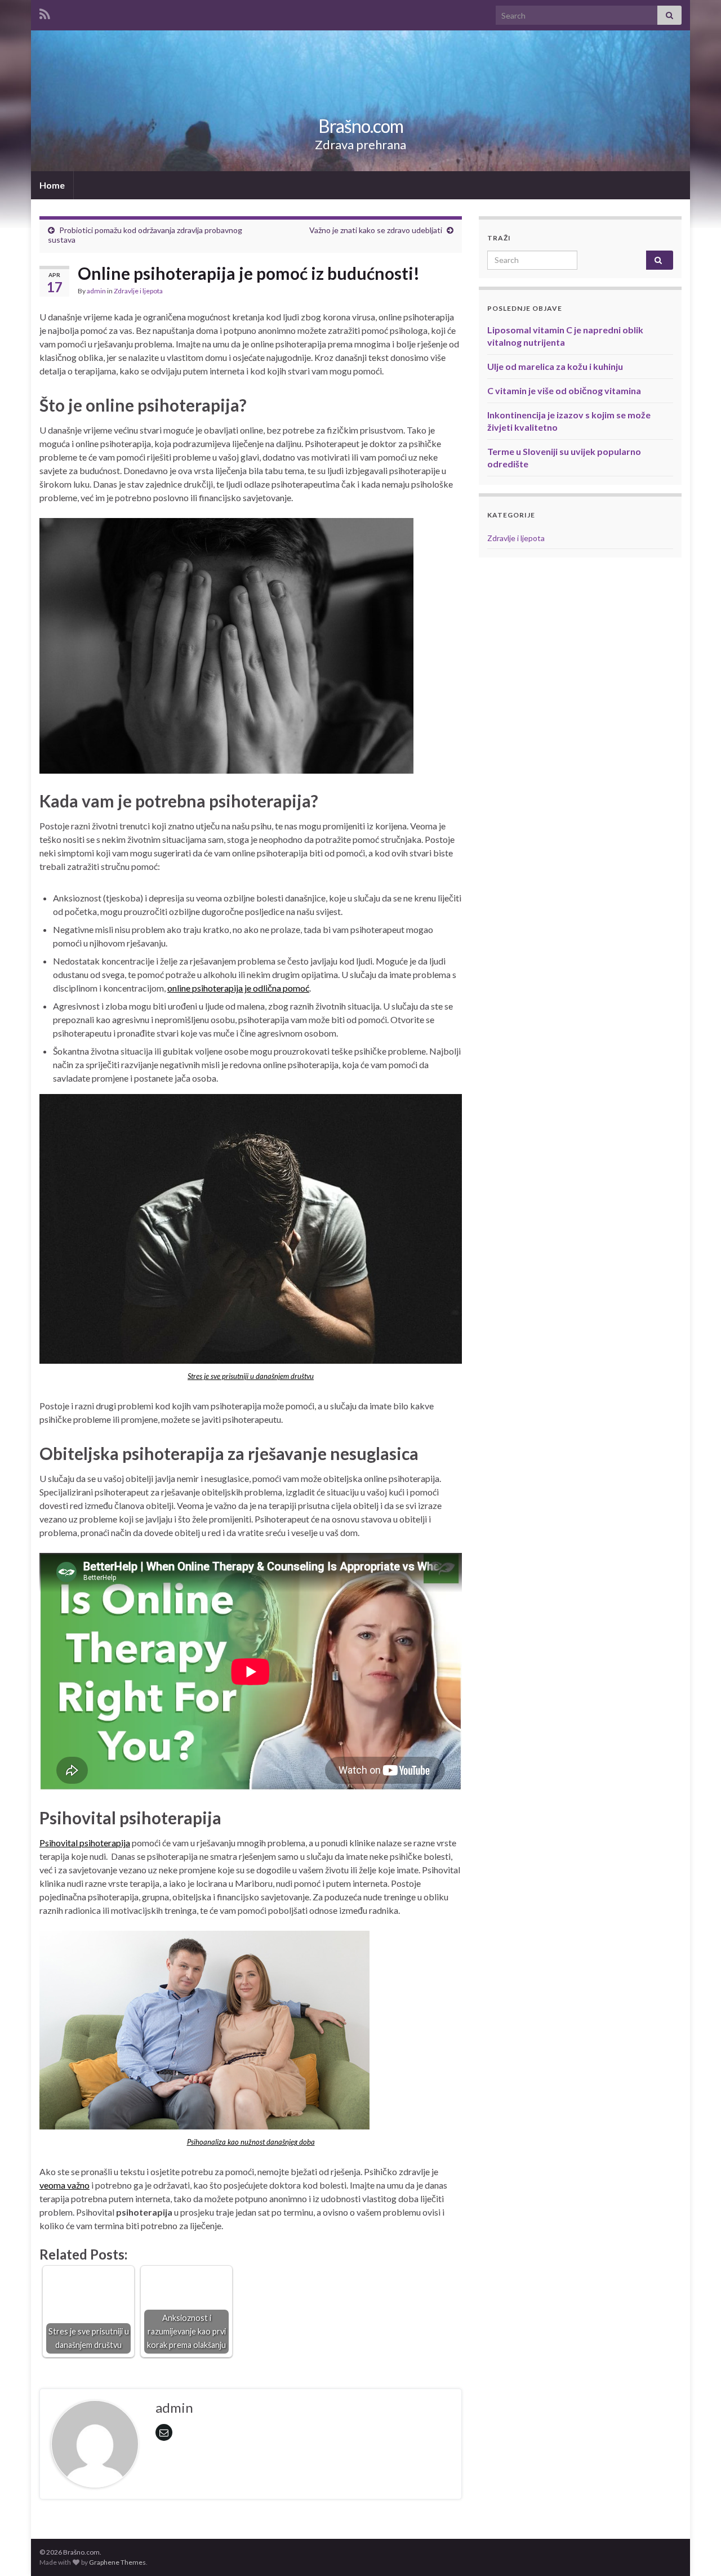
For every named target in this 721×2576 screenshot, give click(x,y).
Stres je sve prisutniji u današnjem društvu (251, 1376)
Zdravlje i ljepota (138, 291)
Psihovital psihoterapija (85, 1843)
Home (52, 185)
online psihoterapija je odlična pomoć (238, 988)
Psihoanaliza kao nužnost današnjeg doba (251, 2142)
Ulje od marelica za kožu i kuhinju (555, 366)
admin (96, 291)
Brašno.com (361, 126)
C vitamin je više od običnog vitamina (564, 390)
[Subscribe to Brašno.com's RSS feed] (45, 12)
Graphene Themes (117, 2562)
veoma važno (64, 2185)
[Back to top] (696, 2551)
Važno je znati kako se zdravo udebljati (376, 230)
